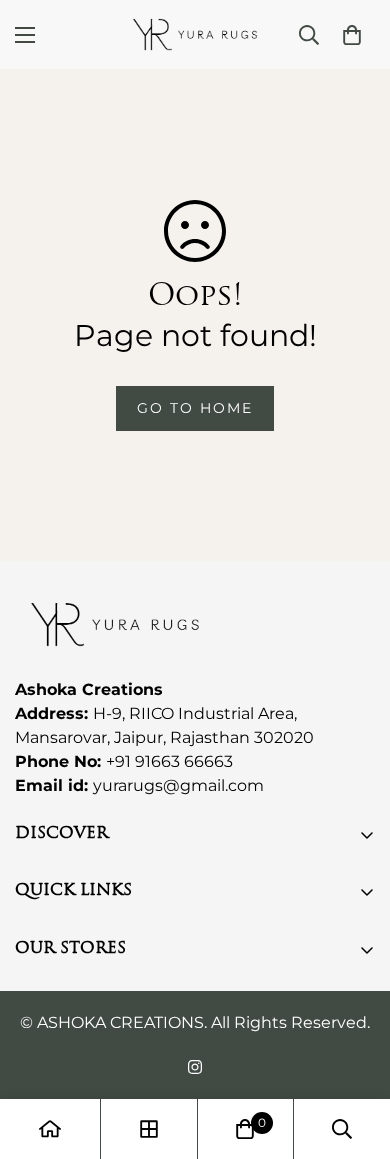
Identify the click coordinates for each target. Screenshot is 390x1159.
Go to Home (195, 408)
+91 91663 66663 (169, 761)
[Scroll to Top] (354, 1053)
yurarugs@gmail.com (178, 785)
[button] (352, 35)
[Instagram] (195, 1067)
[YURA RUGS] (195, 34)
